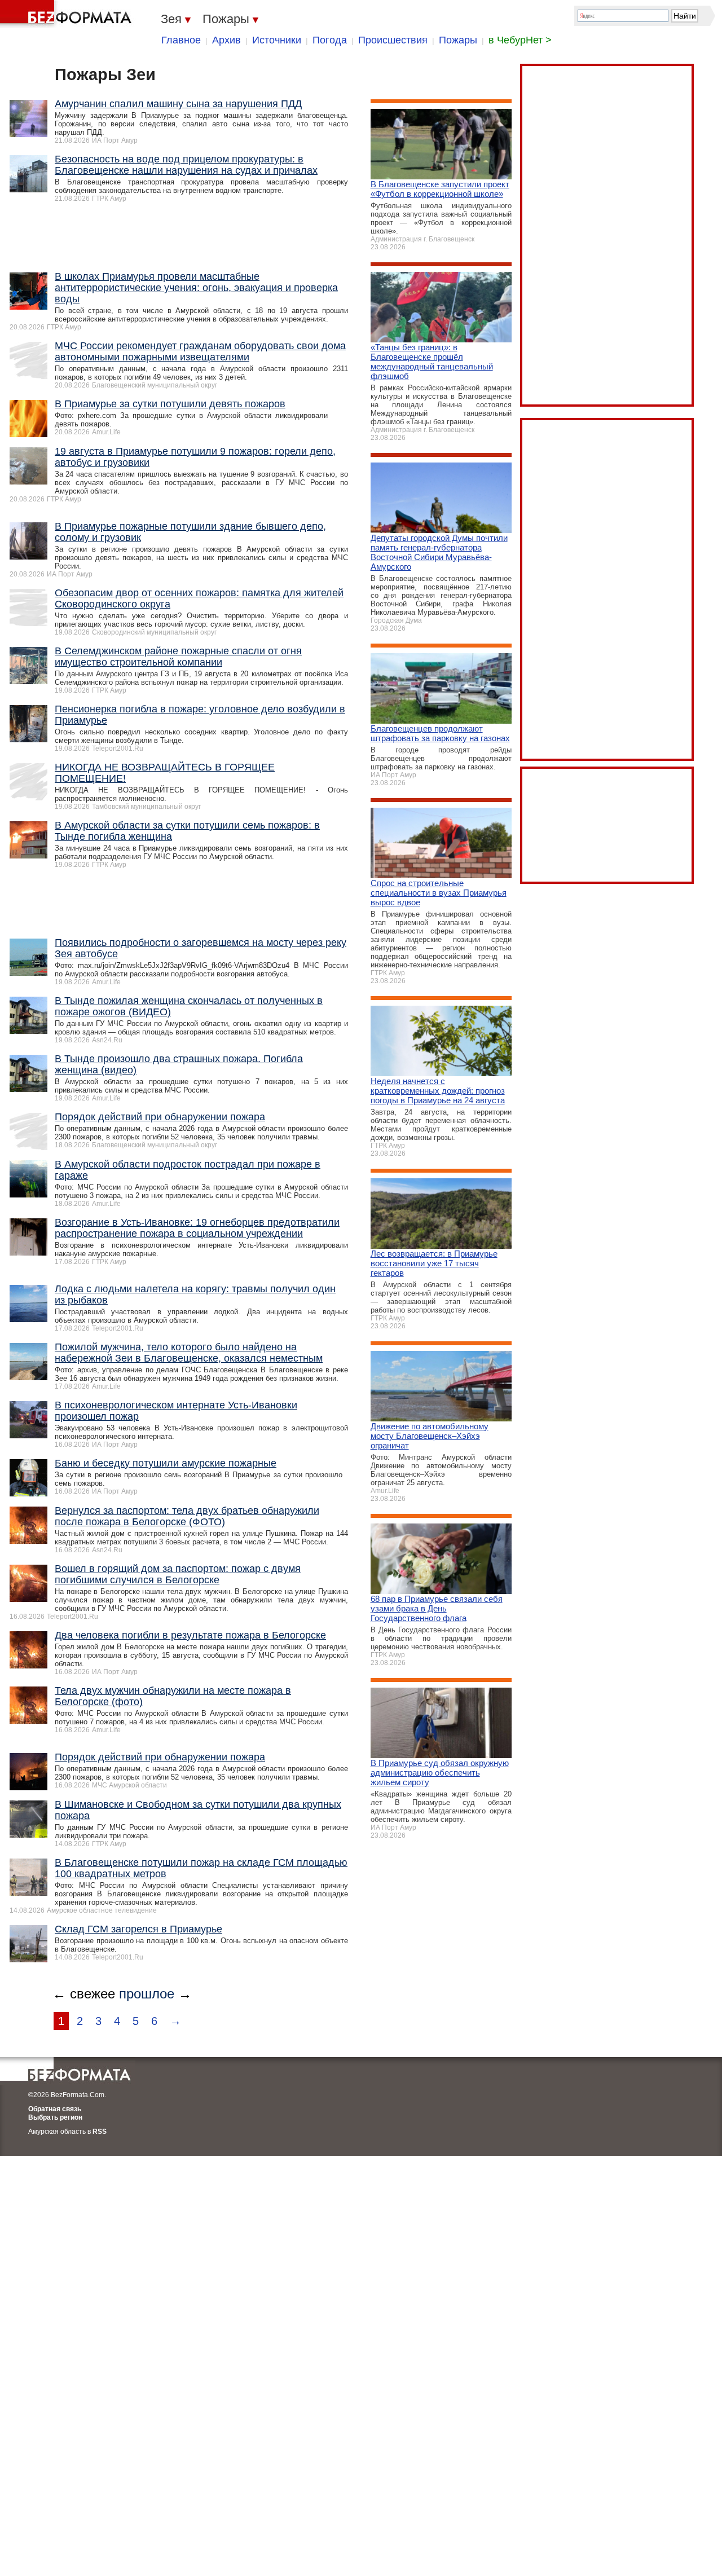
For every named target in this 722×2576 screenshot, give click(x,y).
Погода (330, 40)
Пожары (458, 40)
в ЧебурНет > (520, 40)
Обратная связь (55, 2109)
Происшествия (393, 40)
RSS (100, 2132)
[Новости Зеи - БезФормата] (68, 14)
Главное (181, 40)
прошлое (147, 1994)
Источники (277, 40)
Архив (226, 40)
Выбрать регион (55, 2117)
